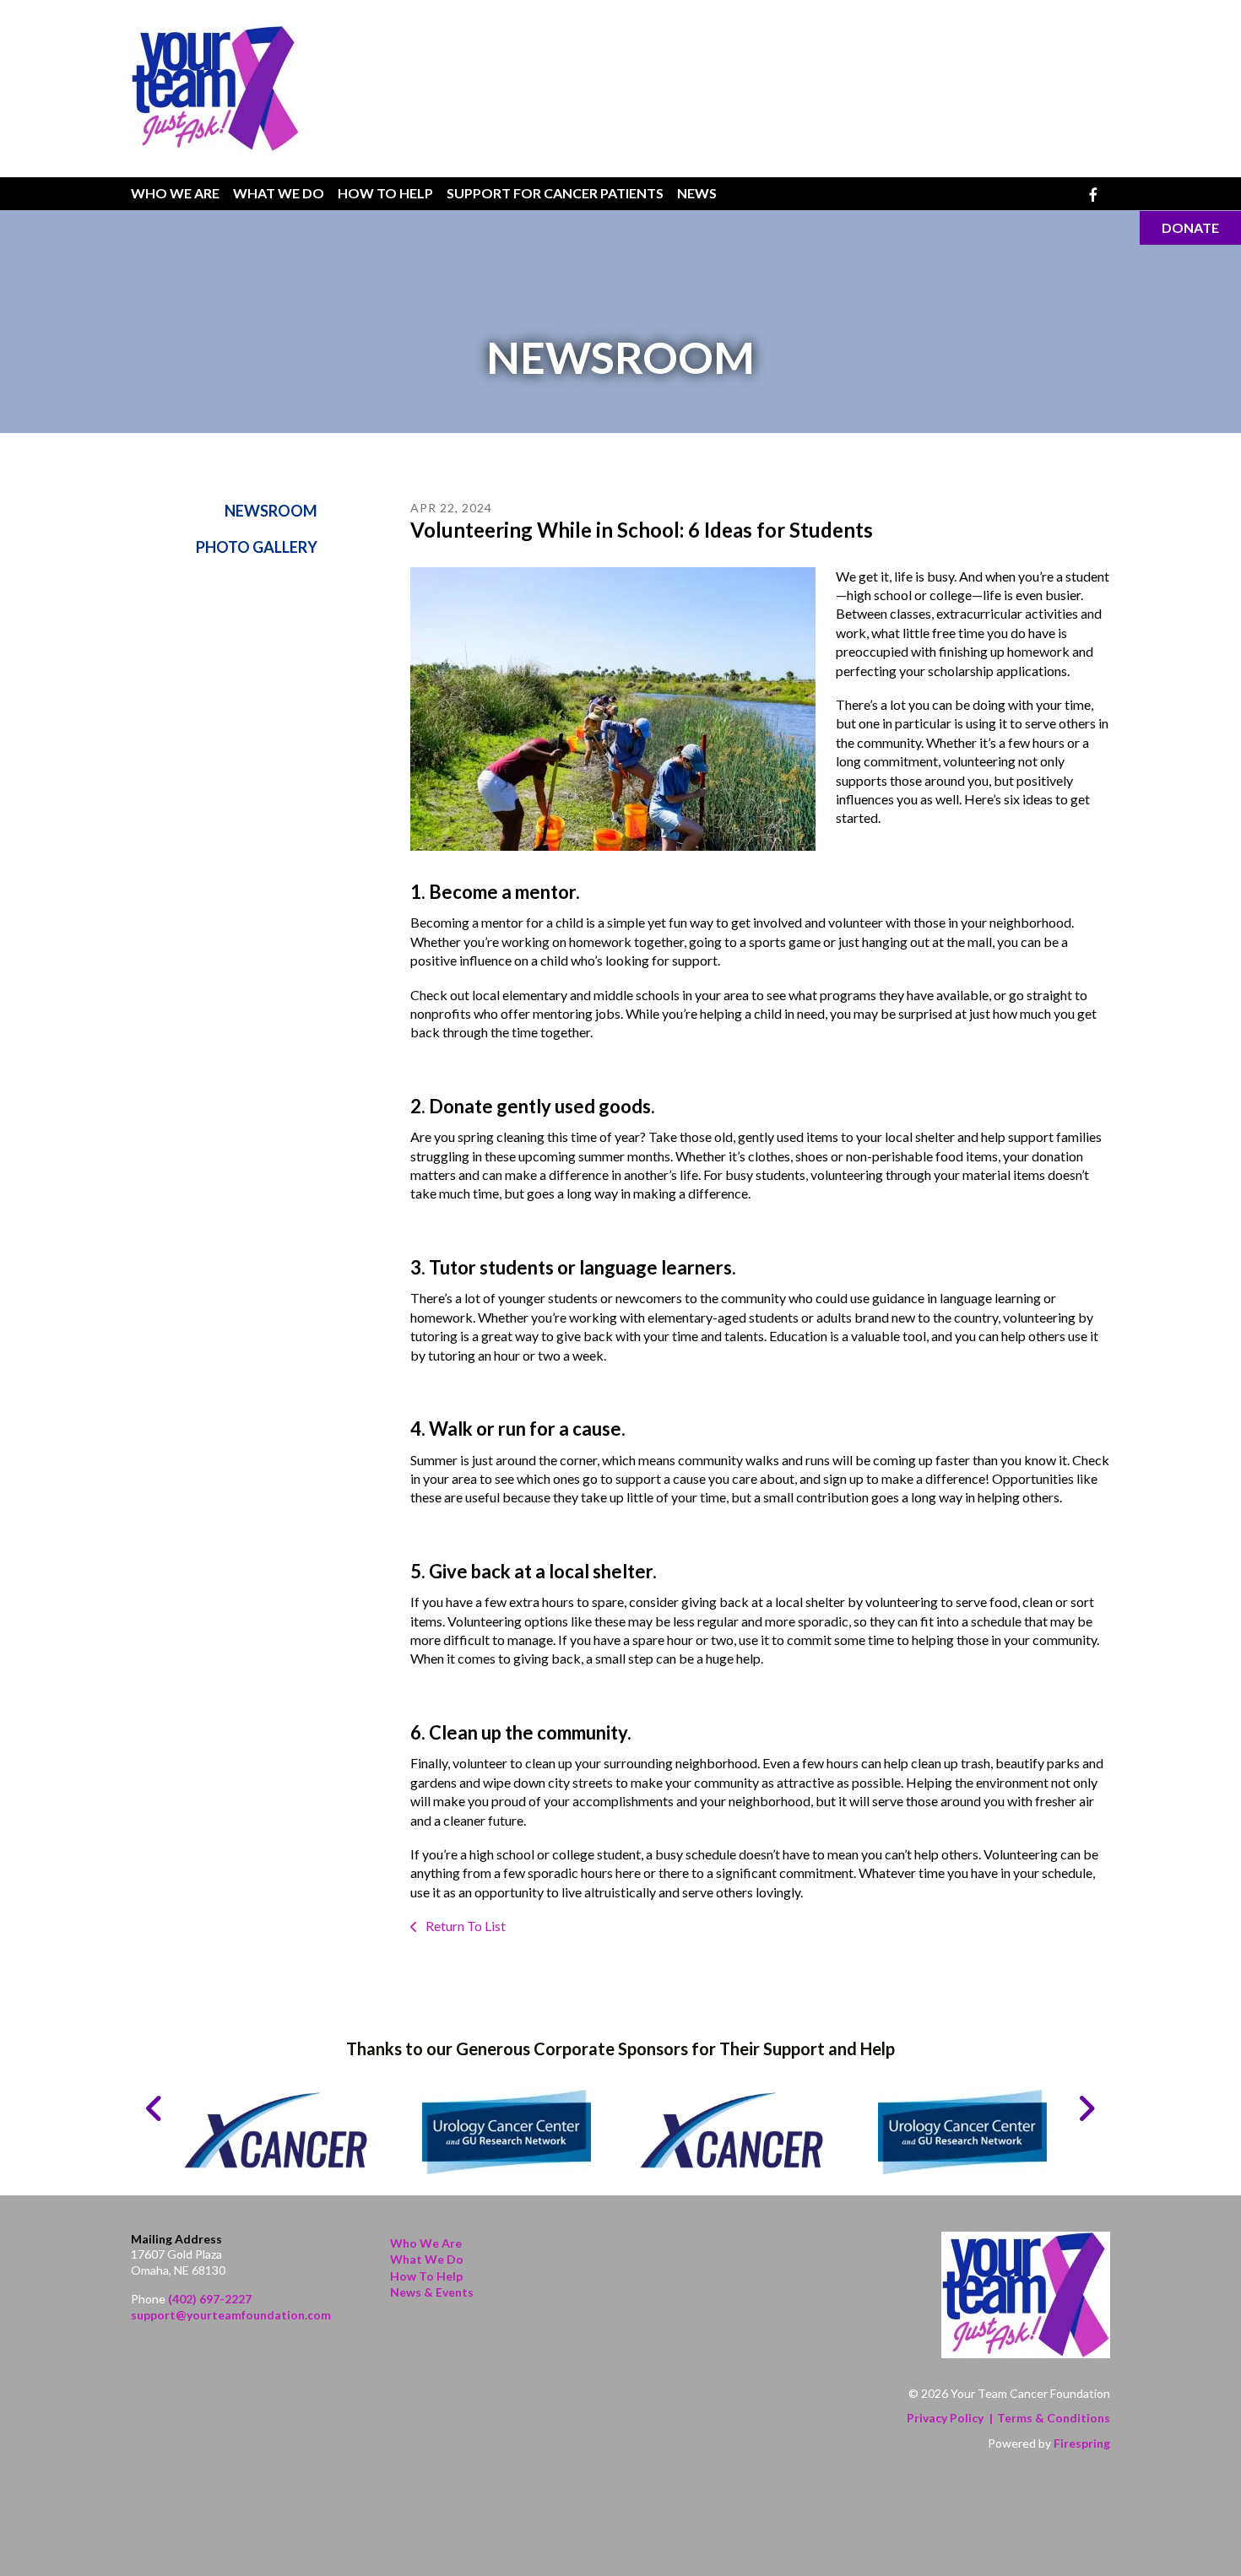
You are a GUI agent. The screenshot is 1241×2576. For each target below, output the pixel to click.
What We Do (279, 193)
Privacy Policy (945, 2418)
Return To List (464, 1926)
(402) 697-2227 (210, 2299)
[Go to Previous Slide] (155, 2108)
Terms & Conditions (1054, 2418)
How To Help (385, 193)
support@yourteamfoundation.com (231, 2315)
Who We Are (175, 193)
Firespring (1082, 2443)
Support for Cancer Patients (555, 193)
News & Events (432, 2292)
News (697, 193)
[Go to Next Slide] (1086, 2108)
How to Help (426, 2276)
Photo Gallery (257, 547)
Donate (1190, 227)
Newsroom (271, 511)
